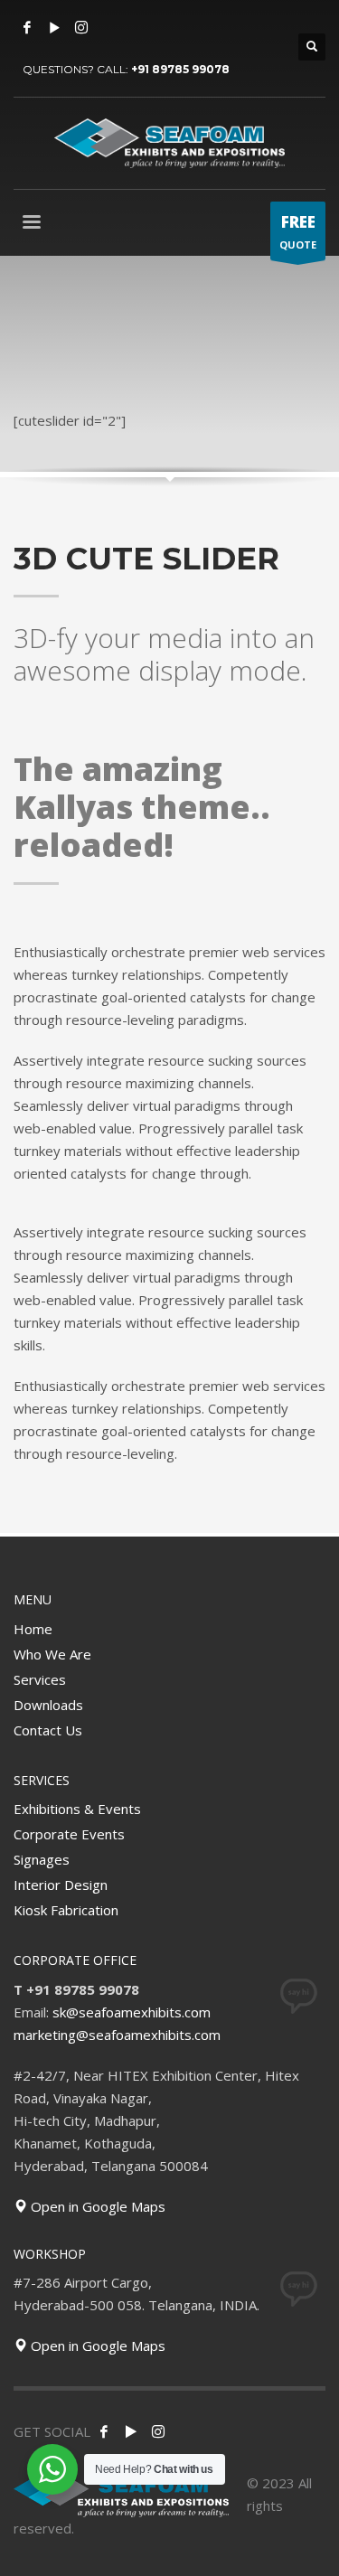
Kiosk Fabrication (66, 1910)
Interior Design (61, 1885)
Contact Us (48, 1730)
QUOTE (298, 231)
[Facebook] (27, 27)
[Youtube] (54, 27)
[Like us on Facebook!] (104, 2431)
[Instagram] (81, 27)
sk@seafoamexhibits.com (132, 2012)
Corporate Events (69, 1834)
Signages (42, 1859)
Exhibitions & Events (77, 1809)
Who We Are (52, 1654)
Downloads (48, 1705)
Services (40, 1679)
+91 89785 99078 (180, 69)
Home (33, 1629)
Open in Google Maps (96, 2206)
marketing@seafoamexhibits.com (117, 2035)
